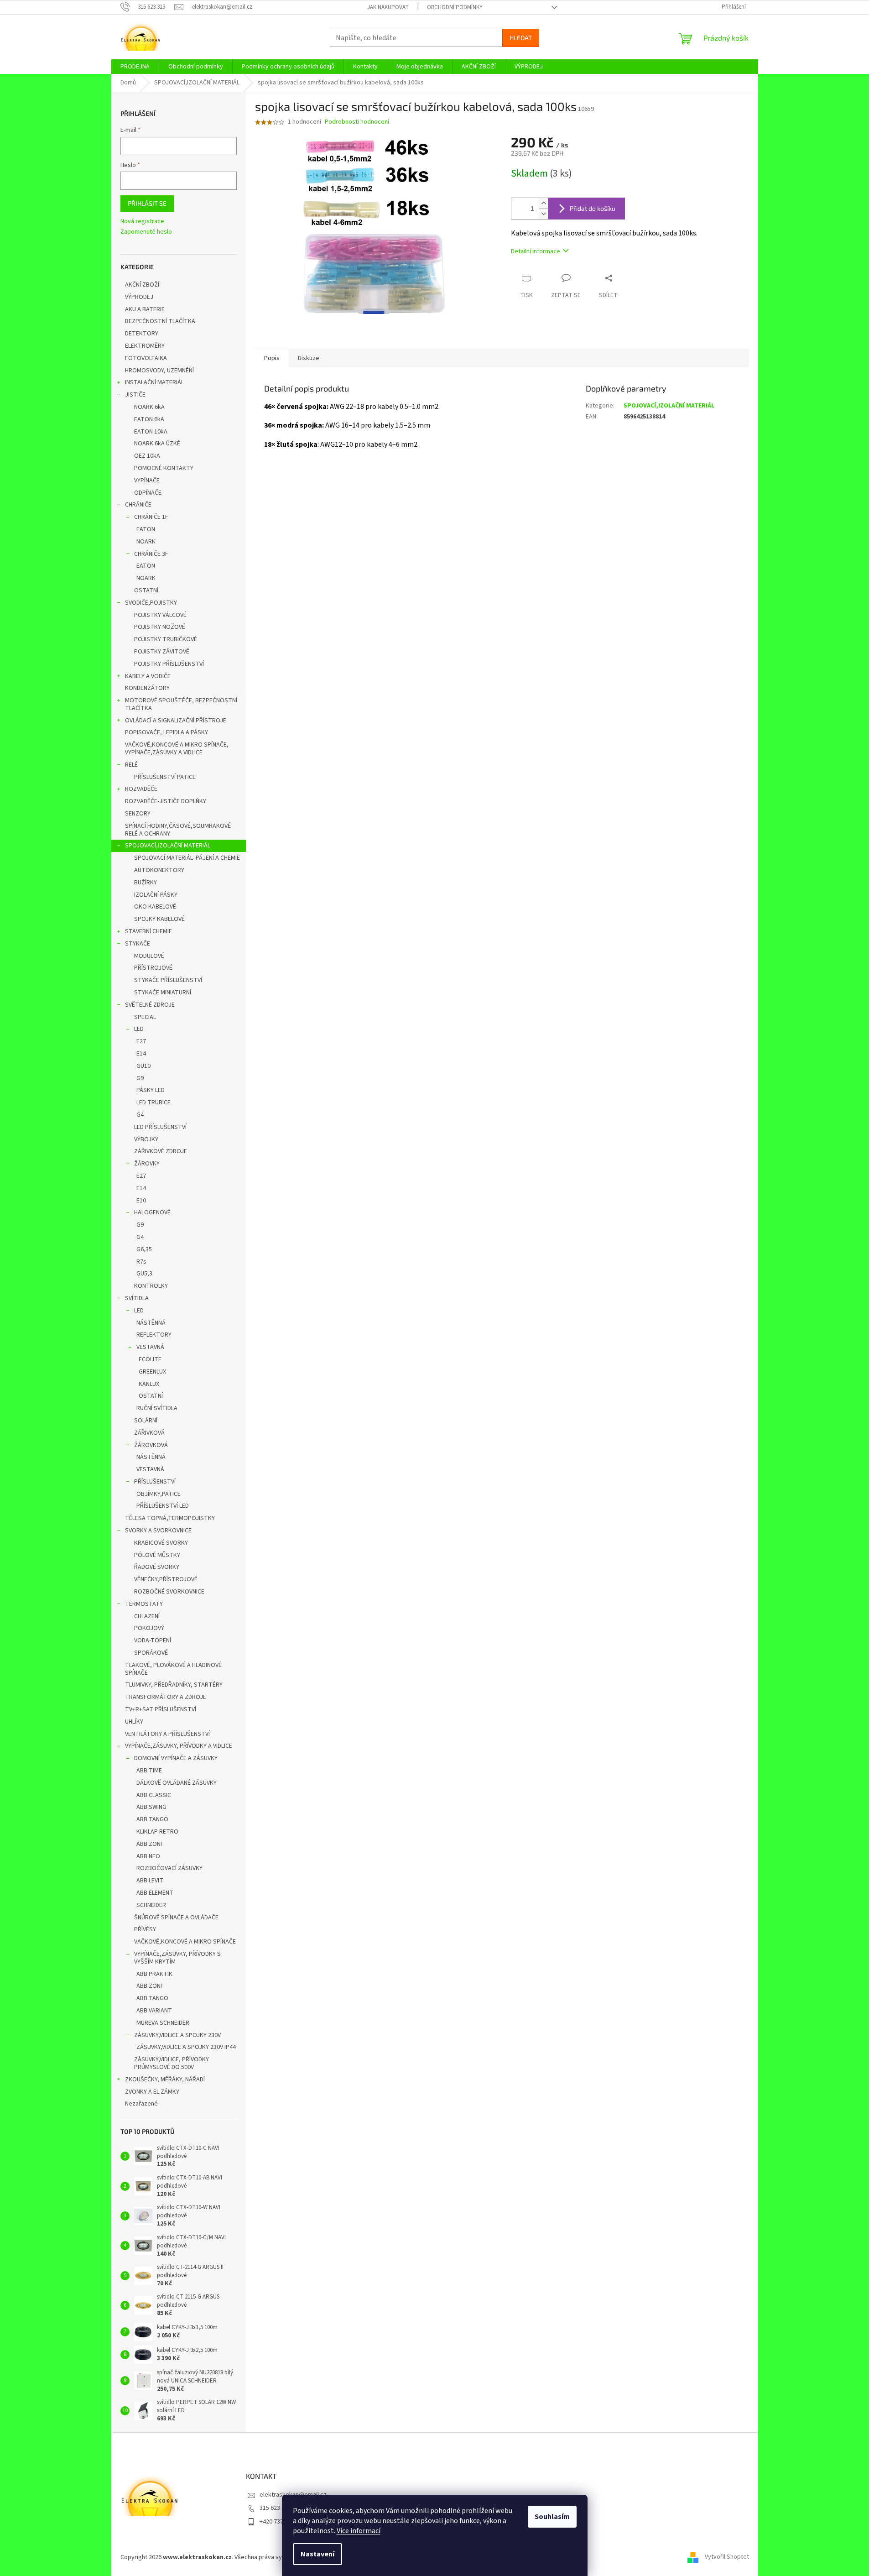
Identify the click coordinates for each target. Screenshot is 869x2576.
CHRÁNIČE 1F (151, 517)
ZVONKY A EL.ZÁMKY (152, 2092)
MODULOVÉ (149, 956)
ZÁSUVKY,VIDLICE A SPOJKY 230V (177, 2035)
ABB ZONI (149, 1844)
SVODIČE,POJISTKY (151, 603)
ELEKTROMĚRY (145, 346)
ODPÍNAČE (148, 493)
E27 (141, 1041)
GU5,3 (144, 1274)
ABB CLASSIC (154, 1795)
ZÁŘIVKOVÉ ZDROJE (161, 1151)
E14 (141, 1054)
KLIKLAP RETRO (157, 1832)
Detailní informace (536, 251)
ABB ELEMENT (155, 1893)
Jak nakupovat (388, 7)
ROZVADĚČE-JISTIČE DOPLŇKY (166, 801)
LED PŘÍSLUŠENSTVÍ (160, 1127)
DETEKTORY (142, 334)
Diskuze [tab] (309, 358)
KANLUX (149, 1384)
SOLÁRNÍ (146, 1421)
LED (139, 1029)
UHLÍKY (134, 1722)
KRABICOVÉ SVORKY (161, 1543)
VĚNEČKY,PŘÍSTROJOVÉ (166, 1579)
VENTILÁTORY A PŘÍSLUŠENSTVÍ (167, 1734)
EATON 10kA (151, 432)
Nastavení (317, 2554)
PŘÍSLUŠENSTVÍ (155, 1482)
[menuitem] (135, 67)
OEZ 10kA (147, 456)
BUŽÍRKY (146, 883)
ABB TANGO (152, 1819)
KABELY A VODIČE (148, 676)
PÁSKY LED (151, 1090)
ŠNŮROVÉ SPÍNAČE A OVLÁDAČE (176, 1918)
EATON (146, 529)
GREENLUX (152, 1372)
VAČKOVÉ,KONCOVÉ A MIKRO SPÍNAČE (185, 1942)
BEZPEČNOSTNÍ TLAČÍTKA (160, 321)
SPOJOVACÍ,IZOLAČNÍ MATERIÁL (168, 846)
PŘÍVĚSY (145, 1929)
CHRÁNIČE (138, 505)
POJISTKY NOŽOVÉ (160, 627)
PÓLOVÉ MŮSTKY (157, 1555)
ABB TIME (149, 1771)
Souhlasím (552, 2517)
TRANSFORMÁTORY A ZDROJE (166, 1697)
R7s (141, 1262)
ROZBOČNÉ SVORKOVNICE (169, 1592)
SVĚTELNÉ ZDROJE (150, 1005)
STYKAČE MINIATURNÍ (163, 993)
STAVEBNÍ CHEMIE (148, 931)
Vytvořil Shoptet (727, 2557)
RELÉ (131, 765)
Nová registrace (142, 222)
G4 (140, 1115)
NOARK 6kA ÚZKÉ (157, 444)
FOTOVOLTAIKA (146, 358)
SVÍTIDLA (137, 1298)
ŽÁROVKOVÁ (151, 1445)
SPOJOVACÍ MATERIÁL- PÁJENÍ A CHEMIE (187, 858)
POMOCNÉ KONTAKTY (164, 468)
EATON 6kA (149, 419)
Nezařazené (141, 2104)
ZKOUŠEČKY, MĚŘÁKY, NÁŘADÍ (165, 2080)
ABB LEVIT (150, 1881)
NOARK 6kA (149, 407)
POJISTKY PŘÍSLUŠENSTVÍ (169, 664)
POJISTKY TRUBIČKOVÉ (166, 639)
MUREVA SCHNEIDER (163, 2023)
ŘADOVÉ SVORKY (157, 1567)
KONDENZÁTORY (147, 688)
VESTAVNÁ (150, 1347)
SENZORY (138, 814)
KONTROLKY (151, 1286)
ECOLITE (150, 1359)
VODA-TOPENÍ (153, 1641)
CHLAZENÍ (147, 1616)
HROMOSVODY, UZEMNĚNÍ (159, 371)
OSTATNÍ (146, 590)
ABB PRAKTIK (154, 1974)
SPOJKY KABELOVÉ (159, 919)
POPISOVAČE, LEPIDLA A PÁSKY (167, 732)
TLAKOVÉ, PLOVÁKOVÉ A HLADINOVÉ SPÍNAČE (173, 1669)
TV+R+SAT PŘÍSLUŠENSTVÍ (161, 1709)
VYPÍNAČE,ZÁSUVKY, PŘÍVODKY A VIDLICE (179, 1746)
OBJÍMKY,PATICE (159, 1494)
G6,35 (144, 1249)
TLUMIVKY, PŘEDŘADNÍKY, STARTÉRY (174, 1685)
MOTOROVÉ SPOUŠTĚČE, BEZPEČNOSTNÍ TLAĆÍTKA (181, 704)
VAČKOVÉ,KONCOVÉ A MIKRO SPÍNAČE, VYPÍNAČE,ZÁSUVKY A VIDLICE (177, 749)
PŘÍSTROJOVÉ (153, 968)
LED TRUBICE (154, 1103)
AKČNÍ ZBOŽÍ (142, 285)
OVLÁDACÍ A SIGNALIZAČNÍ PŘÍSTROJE (176, 721)
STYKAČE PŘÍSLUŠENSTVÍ (168, 980)
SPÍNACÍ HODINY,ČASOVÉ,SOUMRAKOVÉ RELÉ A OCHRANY (178, 830)
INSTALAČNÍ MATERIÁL (154, 382)
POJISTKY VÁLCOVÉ (160, 615)
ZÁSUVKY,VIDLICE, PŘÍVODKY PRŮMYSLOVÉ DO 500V (172, 2063)
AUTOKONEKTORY (159, 870)
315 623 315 (275, 2508)
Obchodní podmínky (455, 7)
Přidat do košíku (593, 208)
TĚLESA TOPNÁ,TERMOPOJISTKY (170, 1518)
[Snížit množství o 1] (543, 214)
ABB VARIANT (154, 2011)
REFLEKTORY (154, 1335)
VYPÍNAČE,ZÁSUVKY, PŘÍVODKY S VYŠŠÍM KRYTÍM (177, 1958)
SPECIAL (145, 1017)
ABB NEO (148, 1856)
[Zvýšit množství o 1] (543, 203)
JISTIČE (135, 395)
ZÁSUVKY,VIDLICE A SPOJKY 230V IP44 (186, 2047)
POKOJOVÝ (149, 1628)
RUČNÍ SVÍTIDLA (157, 1408)
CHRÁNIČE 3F (151, 554)
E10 (141, 1201)
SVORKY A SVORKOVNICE (158, 1531)
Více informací (359, 2531)
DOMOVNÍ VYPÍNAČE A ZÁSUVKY (176, 1758)
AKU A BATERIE (145, 309)
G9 (140, 1078)
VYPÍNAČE (147, 481)
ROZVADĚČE (141, 789)
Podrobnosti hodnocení (357, 122)
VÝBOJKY (146, 1139)
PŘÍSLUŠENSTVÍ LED (163, 1506)
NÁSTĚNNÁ (151, 1323)
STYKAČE (138, 944)
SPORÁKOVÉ (151, 1653)
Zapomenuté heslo (146, 232)
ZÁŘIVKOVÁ (149, 1433)
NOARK (146, 542)
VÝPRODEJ (139, 297)
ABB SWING (151, 1807)
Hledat (521, 38)
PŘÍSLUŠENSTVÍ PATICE (165, 777)
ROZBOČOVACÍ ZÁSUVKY (169, 1868)
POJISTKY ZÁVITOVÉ (162, 652)
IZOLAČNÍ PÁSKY (156, 895)
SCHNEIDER (151, 1905)
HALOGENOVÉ (152, 1212)
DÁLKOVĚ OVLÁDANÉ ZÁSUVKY (177, 1783)
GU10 (143, 1066)
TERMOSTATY (144, 1604)
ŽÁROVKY (147, 1164)
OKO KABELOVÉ (155, 907)
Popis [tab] (272, 358)
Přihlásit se (147, 203)
